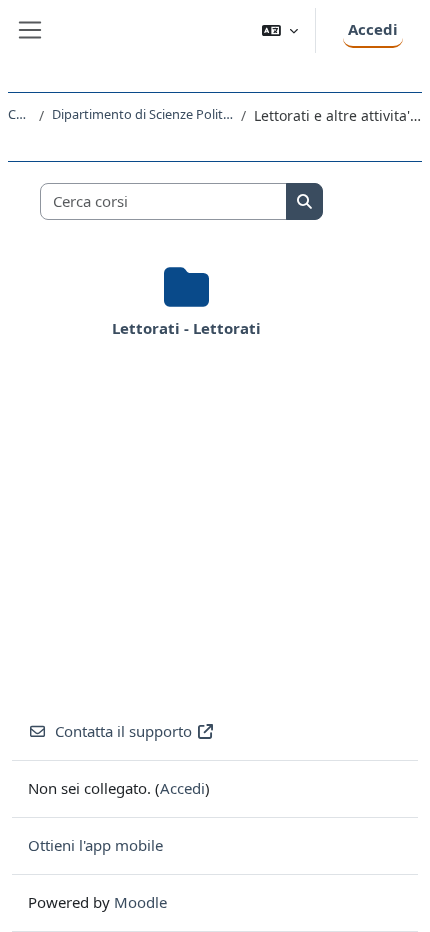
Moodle (140, 902)
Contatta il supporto (123, 731)
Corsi (19, 114)
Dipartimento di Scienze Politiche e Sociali (142, 114)
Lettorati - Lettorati (186, 328)
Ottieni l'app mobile (95, 845)
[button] (280, 30)
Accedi (373, 29)
